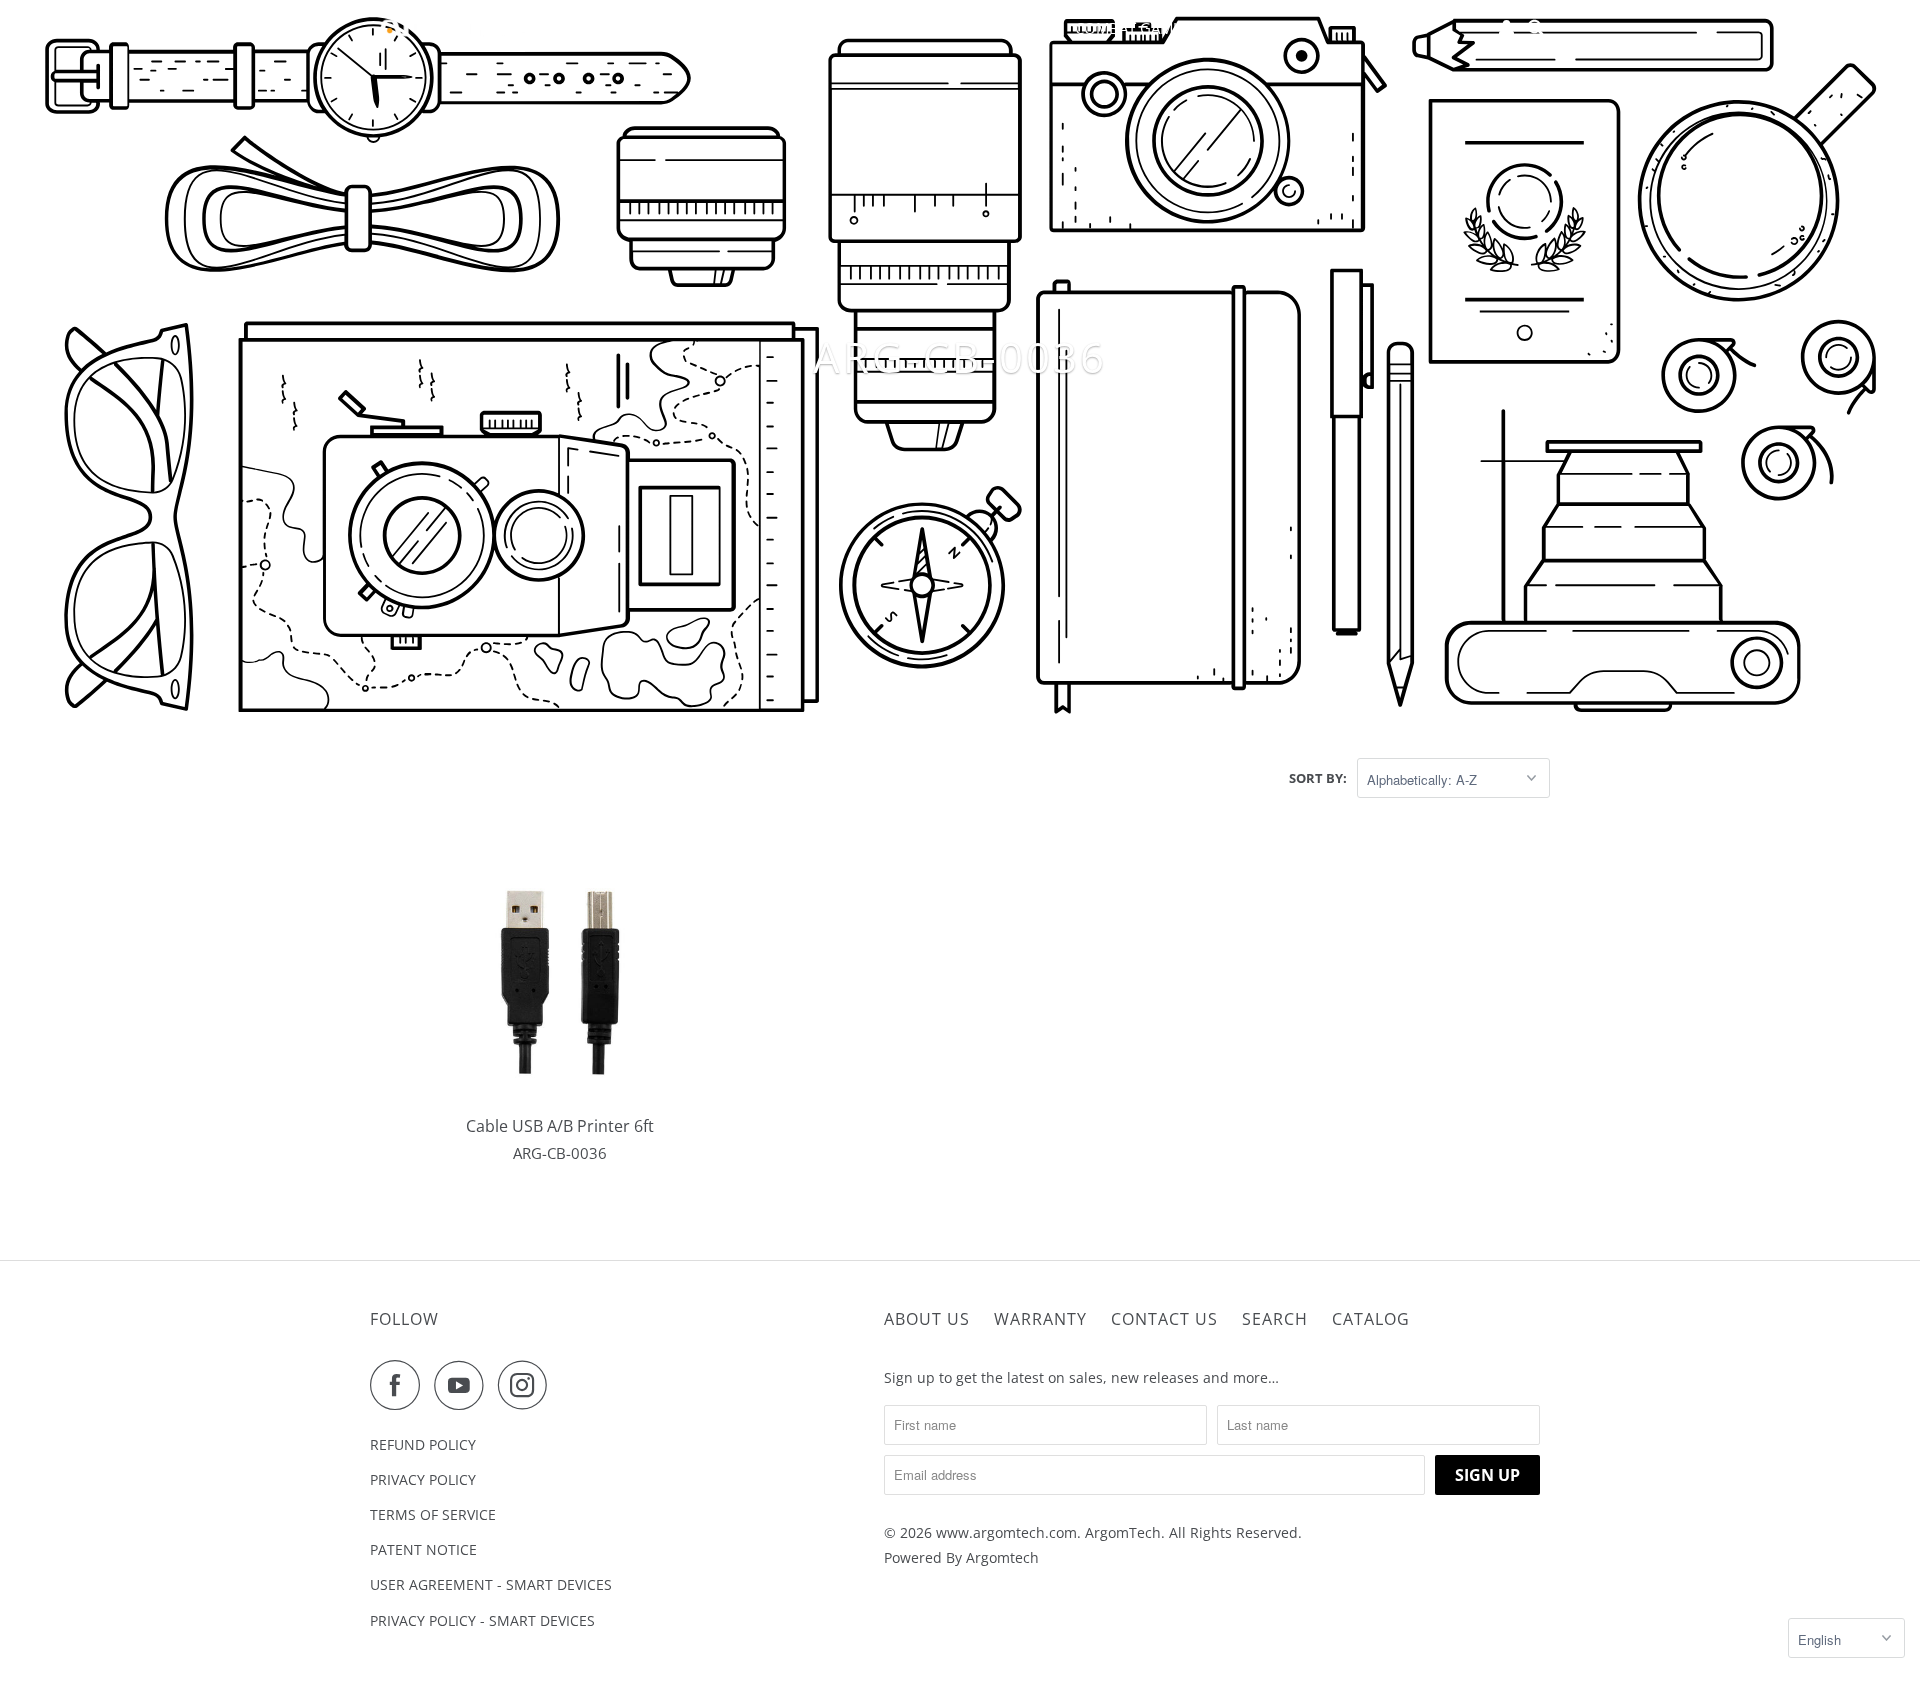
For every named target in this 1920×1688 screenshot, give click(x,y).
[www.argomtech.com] (460, 28)
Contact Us (1164, 1319)
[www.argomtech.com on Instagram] (528, 1385)
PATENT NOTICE (423, 1549)
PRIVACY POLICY (423, 1479)
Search (1275, 1319)
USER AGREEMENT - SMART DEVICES (491, 1584)
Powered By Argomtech (961, 1557)
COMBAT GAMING (1137, 28)
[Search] (1537, 28)
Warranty (1040, 1319)
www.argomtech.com (1006, 1532)
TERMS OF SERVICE (433, 1514)
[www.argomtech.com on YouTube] (464, 1385)
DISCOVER (882, 28)
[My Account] (1508, 28)
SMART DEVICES (1006, 28)
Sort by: (1318, 778)
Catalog (1371, 1319)
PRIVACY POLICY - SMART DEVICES (482, 1620)
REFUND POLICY (423, 1444)
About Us (927, 1319)
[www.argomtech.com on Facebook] (400, 1385)
